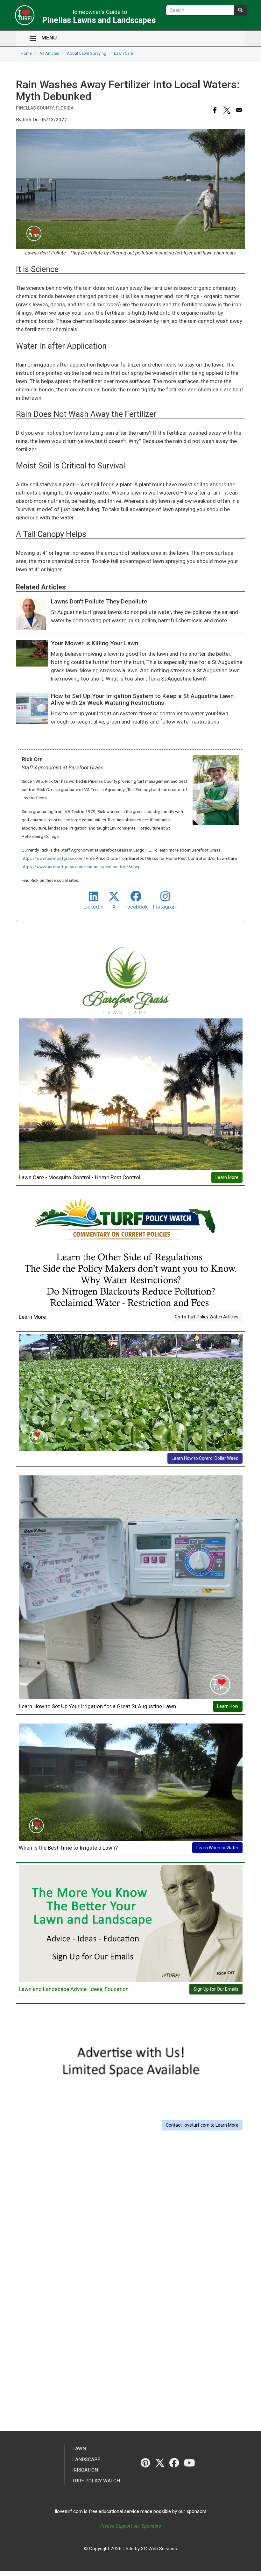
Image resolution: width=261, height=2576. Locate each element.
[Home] (23, 15)
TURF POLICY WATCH (96, 2481)
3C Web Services (159, 2549)
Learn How (228, 1706)
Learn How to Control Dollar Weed (205, 1458)
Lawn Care (123, 53)
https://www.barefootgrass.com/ (53, 858)
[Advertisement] (130, 2184)
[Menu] (32, 39)
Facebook (136, 907)
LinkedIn (93, 907)
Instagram (165, 907)
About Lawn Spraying (87, 53)
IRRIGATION (85, 2470)
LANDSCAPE (86, 2459)
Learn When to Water (217, 1848)
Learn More (227, 1177)
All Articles (49, 53)
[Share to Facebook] (215, 110)
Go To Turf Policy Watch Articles (207, 1317)
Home (26, 53)
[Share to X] (227, 110)
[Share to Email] (239, 110)
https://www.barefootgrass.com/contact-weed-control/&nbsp (81, 867)
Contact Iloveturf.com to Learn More (202, 2125)
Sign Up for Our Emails (216, 1989)
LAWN (79, 2449)
